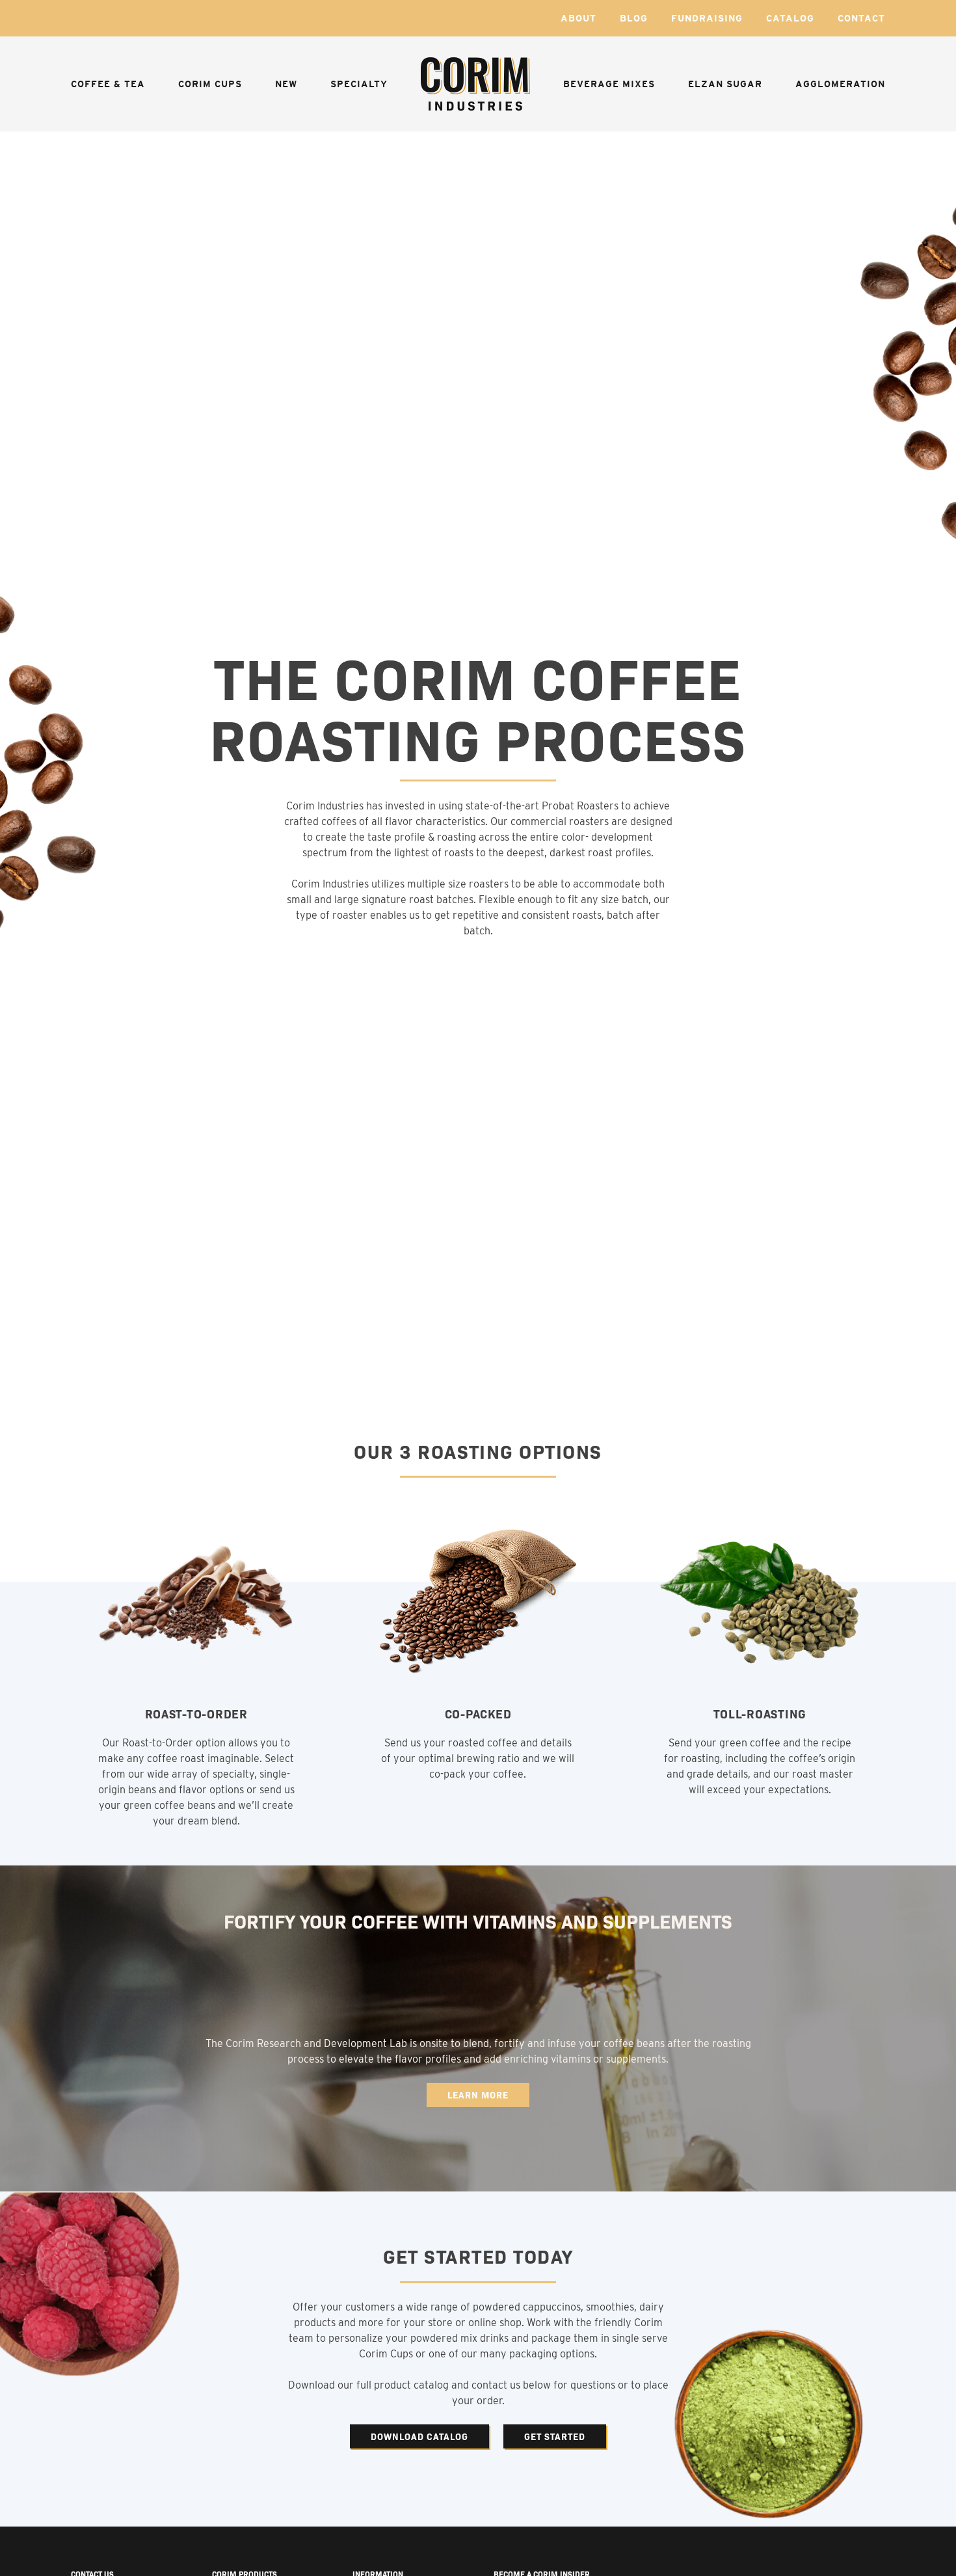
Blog (634, 18)
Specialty (359, 84)
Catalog (790, 18)
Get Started (555, 2436)
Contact (861, 18)
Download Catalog (419, 2436)
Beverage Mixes (609, 84)
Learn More (478, 2095)
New (286, 84)
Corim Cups (210, 84)
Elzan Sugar (725, 84)
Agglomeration (840, 84)
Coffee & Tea (108, 84)
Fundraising (707, 18)
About (578, 18)
